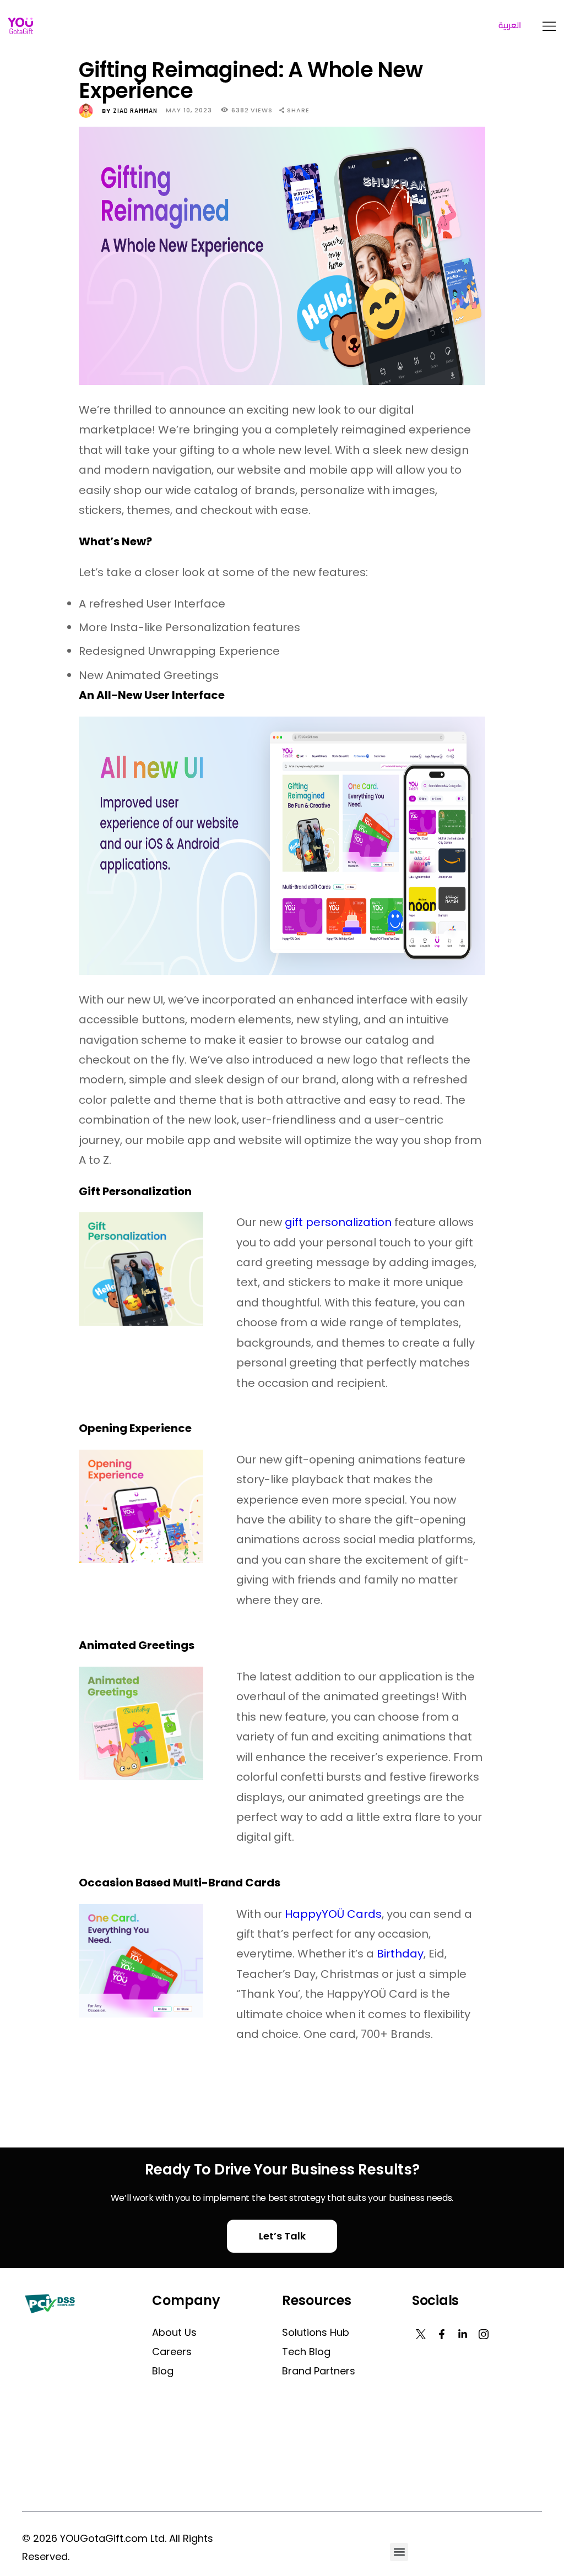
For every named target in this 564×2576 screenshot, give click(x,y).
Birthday (400, 1954)
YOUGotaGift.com (104, 2538)
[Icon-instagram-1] (484, 2334)
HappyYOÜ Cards (333, 1914)
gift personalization (338, 1222)
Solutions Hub (316, 2332)
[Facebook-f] (442, 2334)
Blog (163, 2371)
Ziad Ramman (131, 110)
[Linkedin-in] (463, 2334)
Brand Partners (319, 2371)
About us (174, 2332)
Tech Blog (306, 2352)
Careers (172, 2352)
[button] (399, 2552)
